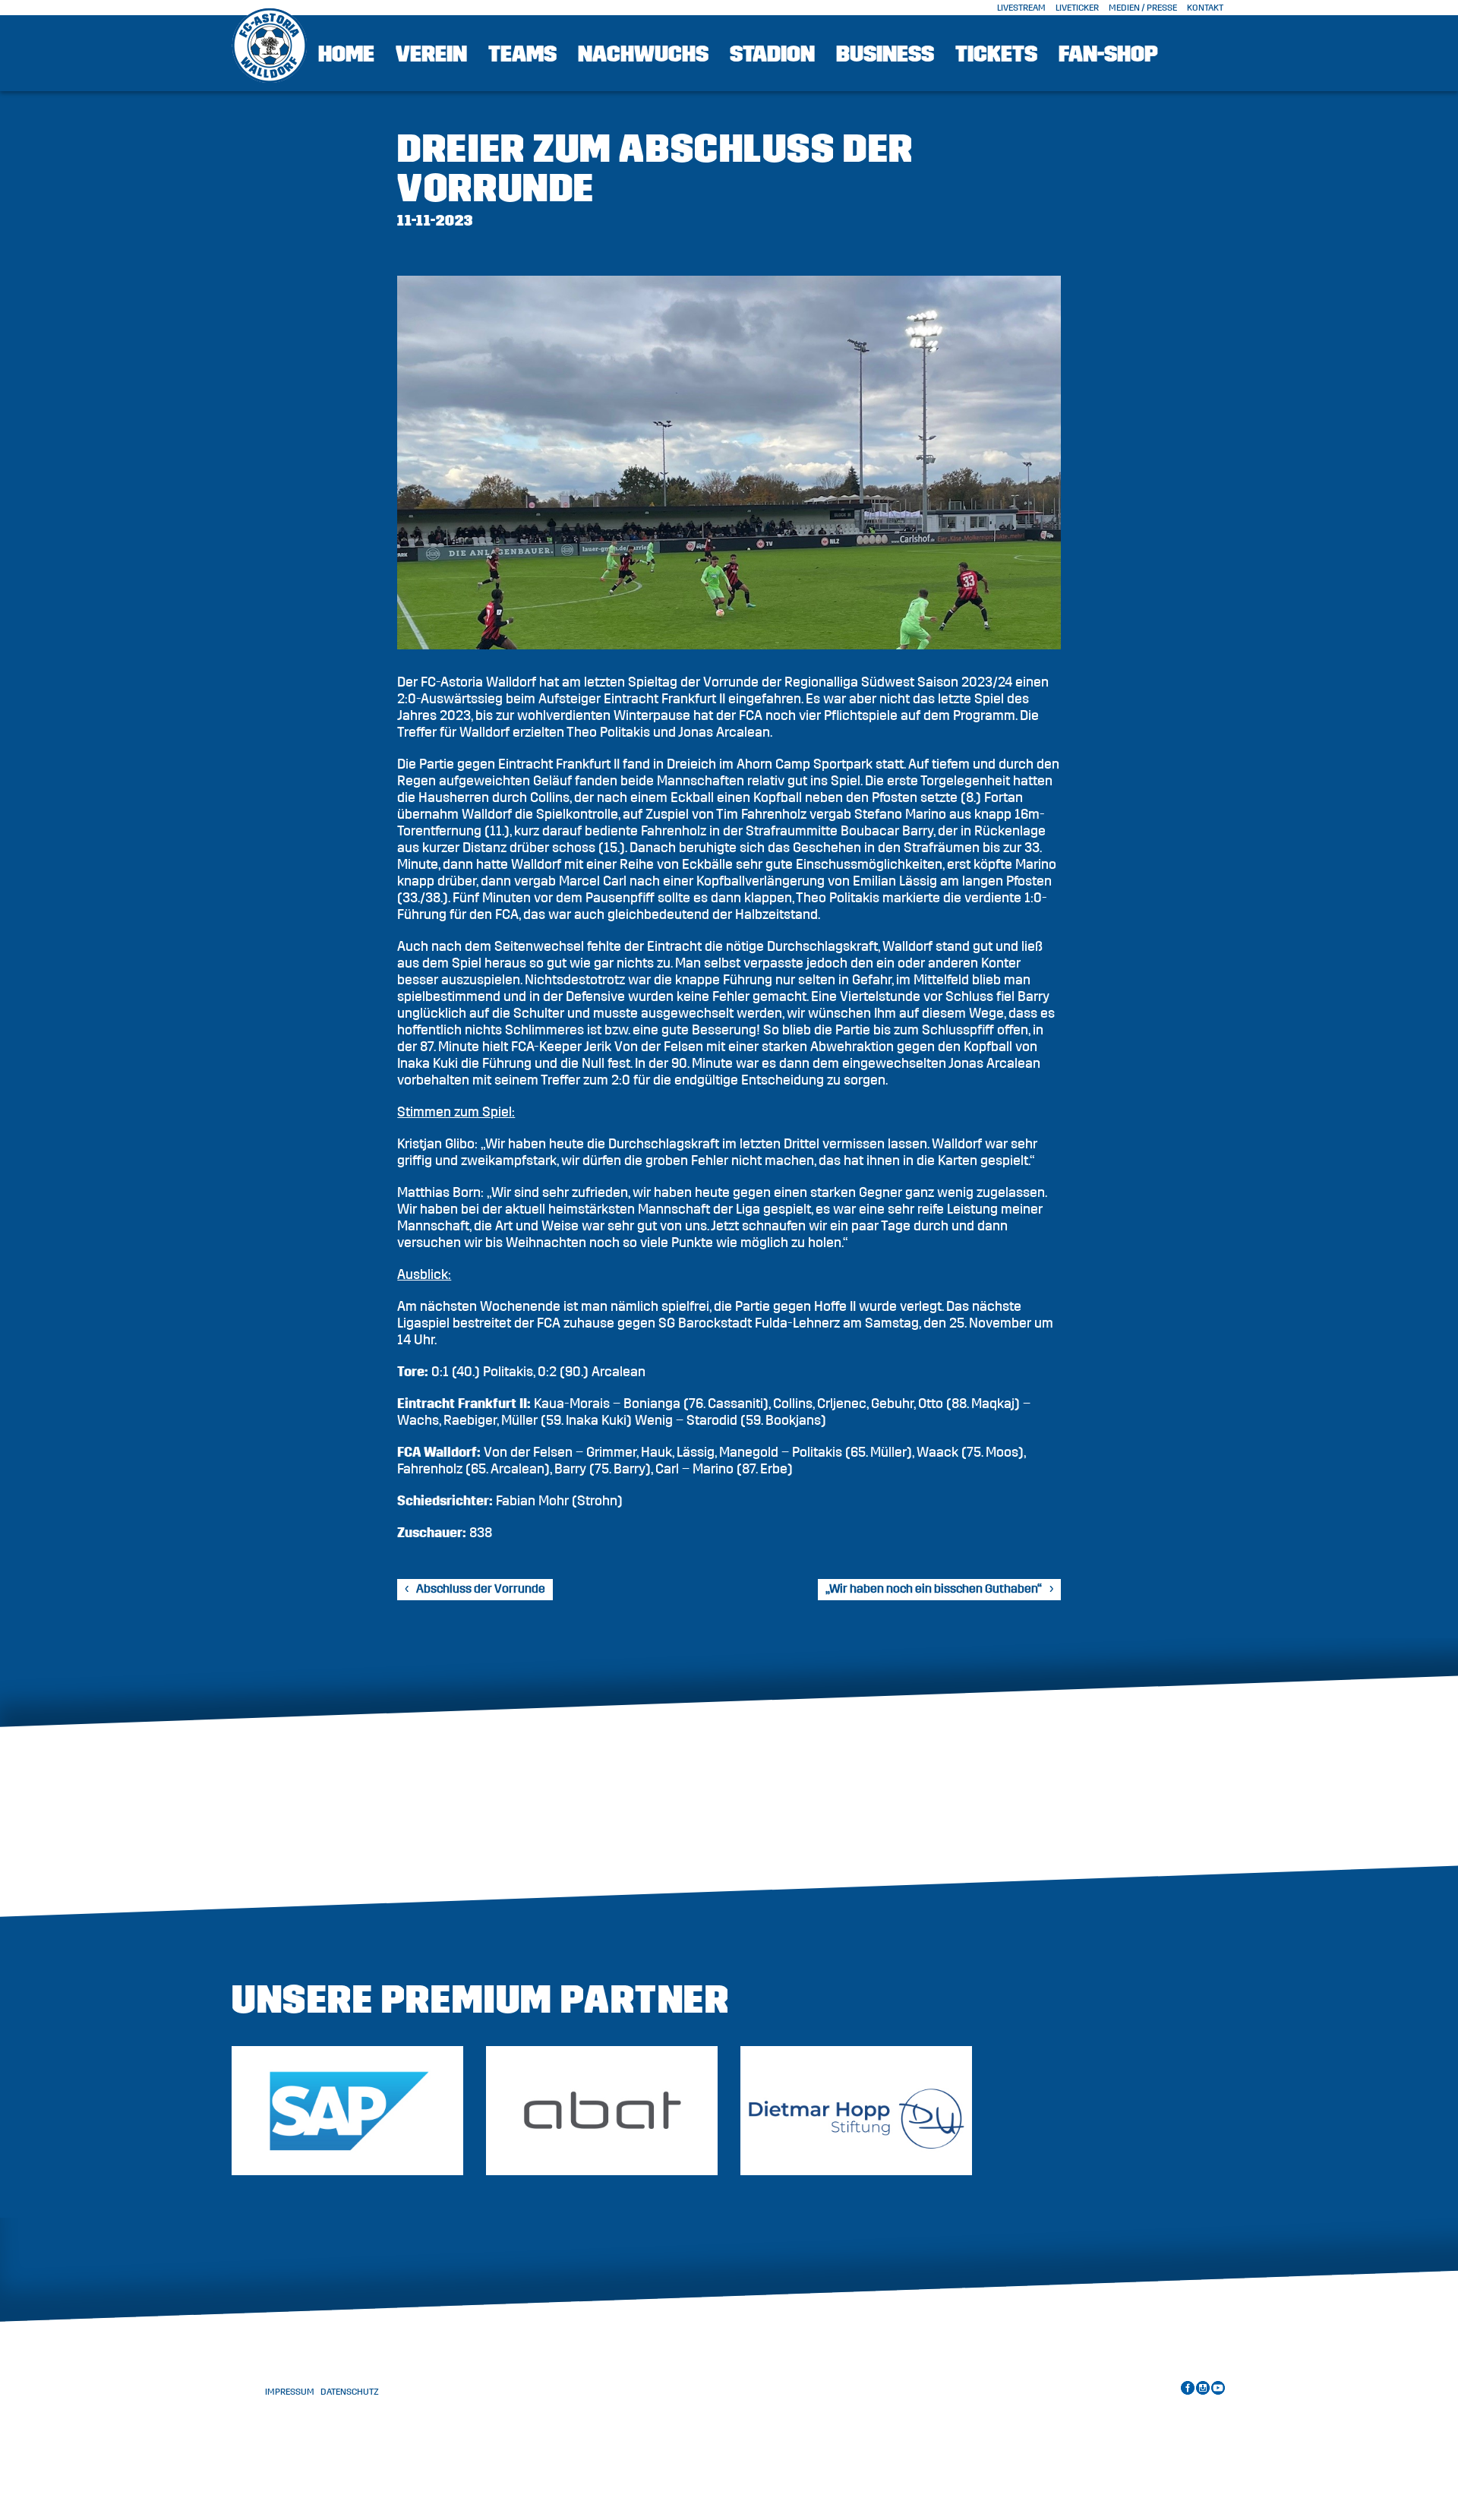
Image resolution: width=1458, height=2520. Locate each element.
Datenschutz (350, 2392)
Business (885, 54)
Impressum (290, 2392)
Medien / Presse (1143, 8)
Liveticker (1077, 8)
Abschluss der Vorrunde (481, 1589)
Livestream (1021, 8)
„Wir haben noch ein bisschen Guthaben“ (934, 1589)
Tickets (996, 54)
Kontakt (1205, 8)
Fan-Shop (1108, 54)
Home (346, 54)
